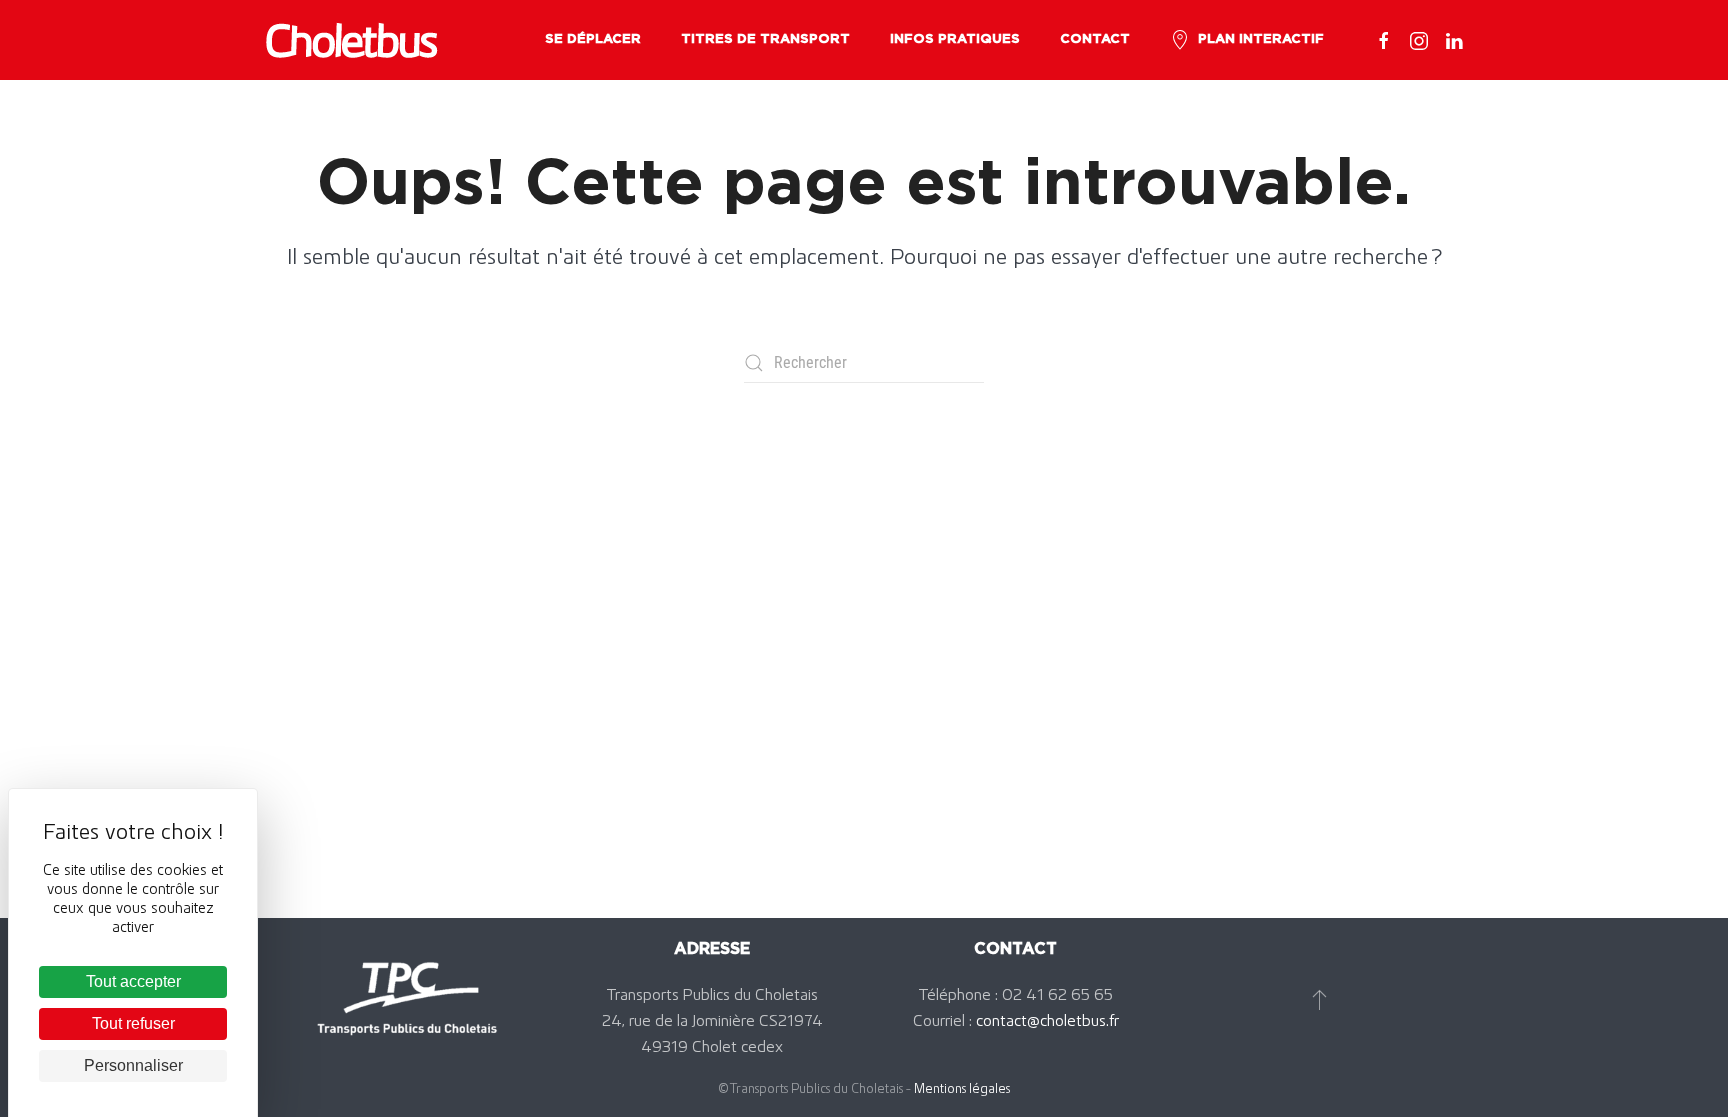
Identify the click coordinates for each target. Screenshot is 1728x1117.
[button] (1319, 999)
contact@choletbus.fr (1047, 1020)
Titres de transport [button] (765, 39)
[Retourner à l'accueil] (351, 40)
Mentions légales (962, 1088)
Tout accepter (133, 981)
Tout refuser (133, 1023)
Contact (1095, 39)
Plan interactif (1261, 39)
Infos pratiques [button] (955, 39)
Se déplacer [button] (593, 39)
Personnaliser (133, 1065)
